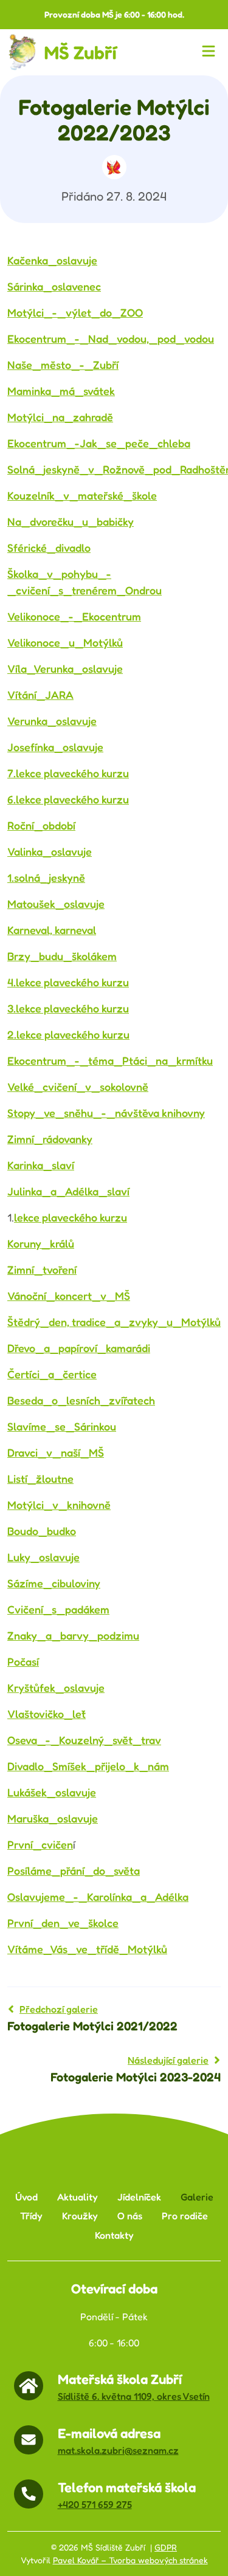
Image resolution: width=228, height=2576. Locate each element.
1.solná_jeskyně (46, 878)
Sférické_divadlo (49, 548)
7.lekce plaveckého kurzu (68, 773)
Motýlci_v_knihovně (59, 1505)
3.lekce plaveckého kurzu (68, 1008)
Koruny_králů (41, 1243)
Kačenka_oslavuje (52, 260)
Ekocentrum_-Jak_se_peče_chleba (99, 443)
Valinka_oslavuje (50, 851)
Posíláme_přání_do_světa (74, 1870)
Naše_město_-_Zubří (63, 365)
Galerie (197, 2197)
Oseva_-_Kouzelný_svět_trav (84, 1740)
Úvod (26, 2197)
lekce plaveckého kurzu (71, 1217)
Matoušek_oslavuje (56, 904)
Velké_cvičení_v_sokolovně (78, 1087)
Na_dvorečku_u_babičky (71, 521)
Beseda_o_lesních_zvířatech (81, 1400)
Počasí (23, 1661)
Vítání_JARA (40, 695)
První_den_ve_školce (63, 1923)
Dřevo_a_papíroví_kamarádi (79, 1348)
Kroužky (80, 2216)
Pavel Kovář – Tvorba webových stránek (130, 2560)
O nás (130, 2216)
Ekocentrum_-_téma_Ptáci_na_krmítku (110, 1060)
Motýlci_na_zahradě (60, 417)
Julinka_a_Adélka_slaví (68, 1191)
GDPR (166, 2547)
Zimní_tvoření (42, 1269)
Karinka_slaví (41, 1165)
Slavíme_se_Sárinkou (62, 1426)
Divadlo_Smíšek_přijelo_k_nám (88, 1766)
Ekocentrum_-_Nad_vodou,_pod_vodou (111, 338)
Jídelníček (139, 2197)
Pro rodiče (185, 2216)
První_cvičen (40, 1844)
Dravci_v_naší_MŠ (56, 1452)
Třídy (31, 2216)
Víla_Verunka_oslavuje (65, 668)
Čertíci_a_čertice (52, 1374)
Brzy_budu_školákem (62, 956)
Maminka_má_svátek (61, 391)
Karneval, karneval (52, 930)
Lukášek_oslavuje (52, 1792)
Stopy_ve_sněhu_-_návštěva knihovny (106, 1113)
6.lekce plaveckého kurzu (68, 799)
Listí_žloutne (40, 1479)
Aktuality (78, 2197)
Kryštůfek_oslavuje (56, 1688)
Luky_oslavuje (43, 1557)
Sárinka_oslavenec (54, 286)
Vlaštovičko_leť (47, 1714)
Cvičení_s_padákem (58, 1609)
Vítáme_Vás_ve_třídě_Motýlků (87, 1949)
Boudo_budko (42, 1531)
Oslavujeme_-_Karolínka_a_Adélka (98, 1897)
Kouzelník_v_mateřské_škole (82, 495)
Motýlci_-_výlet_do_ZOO (75, 312)
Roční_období (41, 825)
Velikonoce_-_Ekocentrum (74, 616)
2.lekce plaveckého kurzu (68, 1034)
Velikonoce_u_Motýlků (65, 642)
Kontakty (114, 2235)
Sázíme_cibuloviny (54, 1583)
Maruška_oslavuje (53, 1818)
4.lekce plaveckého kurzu (68, 982)
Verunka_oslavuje (52, 721)
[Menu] (211, 52)
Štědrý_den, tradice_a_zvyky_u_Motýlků (114, 1322)
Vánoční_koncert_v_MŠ (69, 1296)
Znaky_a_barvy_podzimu (73, 1635)
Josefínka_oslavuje (55, 747)
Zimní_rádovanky (50, 1139)
